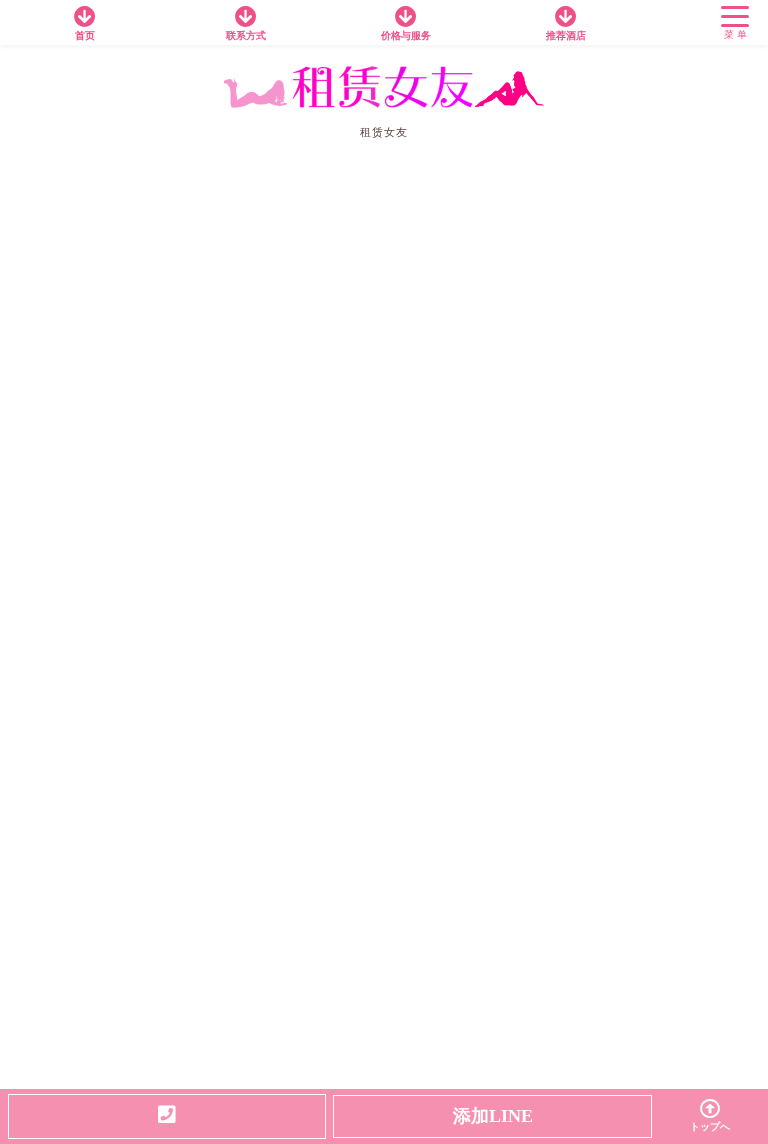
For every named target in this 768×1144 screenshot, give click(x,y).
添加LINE (493, 1116)
